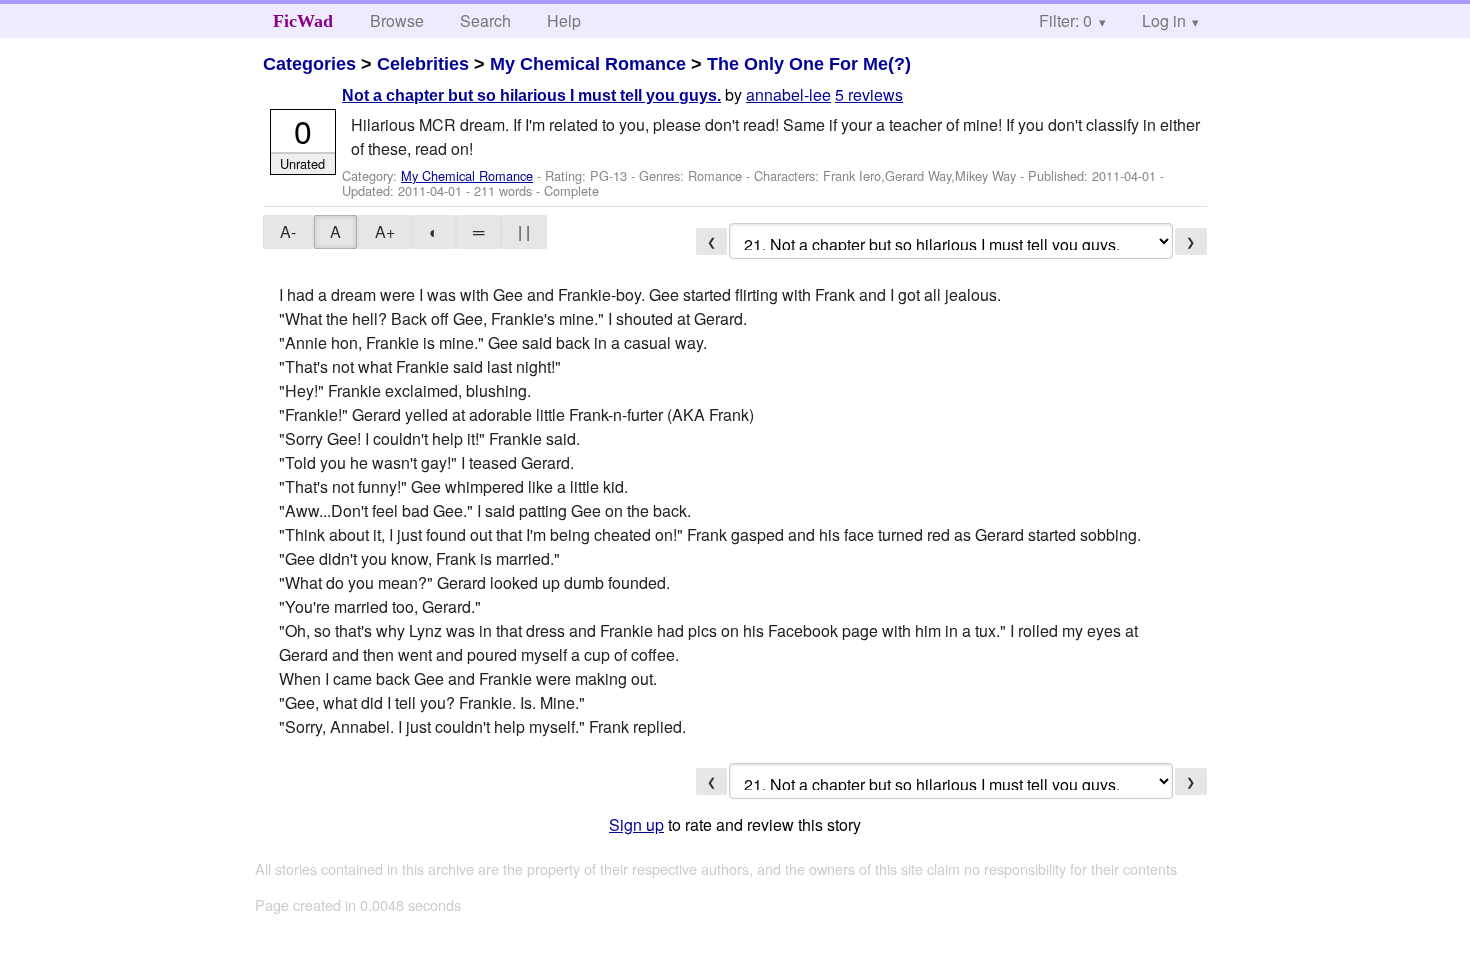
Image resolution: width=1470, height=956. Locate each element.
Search (485, 20)
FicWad (303, 21)
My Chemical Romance (588, 64)
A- (288, 231)
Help (564, 20)
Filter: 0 (1065, 20)
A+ (385, 231)
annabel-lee (788, 94)
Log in (1164, 20)
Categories (309, 64)
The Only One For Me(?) (809, 64)
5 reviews (869, 94)
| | (524, 231)
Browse (397, 20)
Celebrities (423, 64)
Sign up (636, 824)
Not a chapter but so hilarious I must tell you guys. (531, 95)
